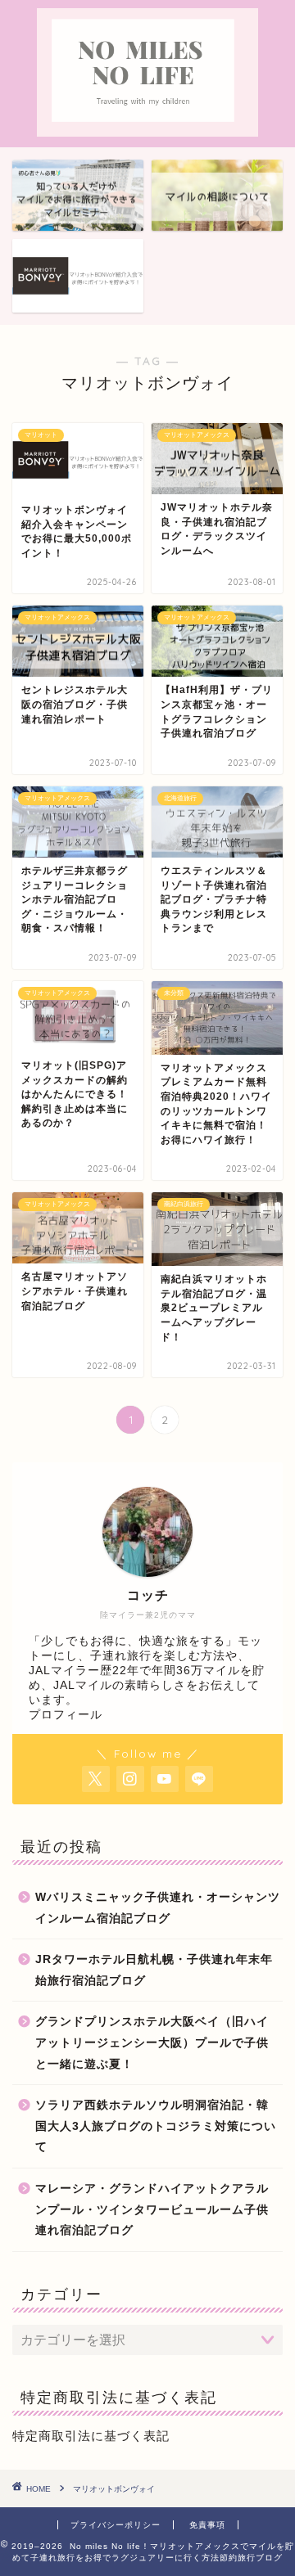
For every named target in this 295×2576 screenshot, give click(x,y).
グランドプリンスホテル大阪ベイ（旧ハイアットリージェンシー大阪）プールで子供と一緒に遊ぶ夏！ (152, 2042)
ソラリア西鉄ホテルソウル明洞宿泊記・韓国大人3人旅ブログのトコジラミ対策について (156, 2126)
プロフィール (66, 1715)
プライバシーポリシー (116, 2525)
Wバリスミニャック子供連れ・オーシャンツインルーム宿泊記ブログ (158, 1908)
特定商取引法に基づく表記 (91, 2436)
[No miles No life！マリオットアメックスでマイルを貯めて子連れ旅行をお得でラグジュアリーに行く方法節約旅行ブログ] (147, 123)
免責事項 (207, 2525)
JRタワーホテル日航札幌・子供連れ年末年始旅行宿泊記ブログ (154, 1970)
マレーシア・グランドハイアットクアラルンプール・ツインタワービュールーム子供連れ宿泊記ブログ (152, 2209)
